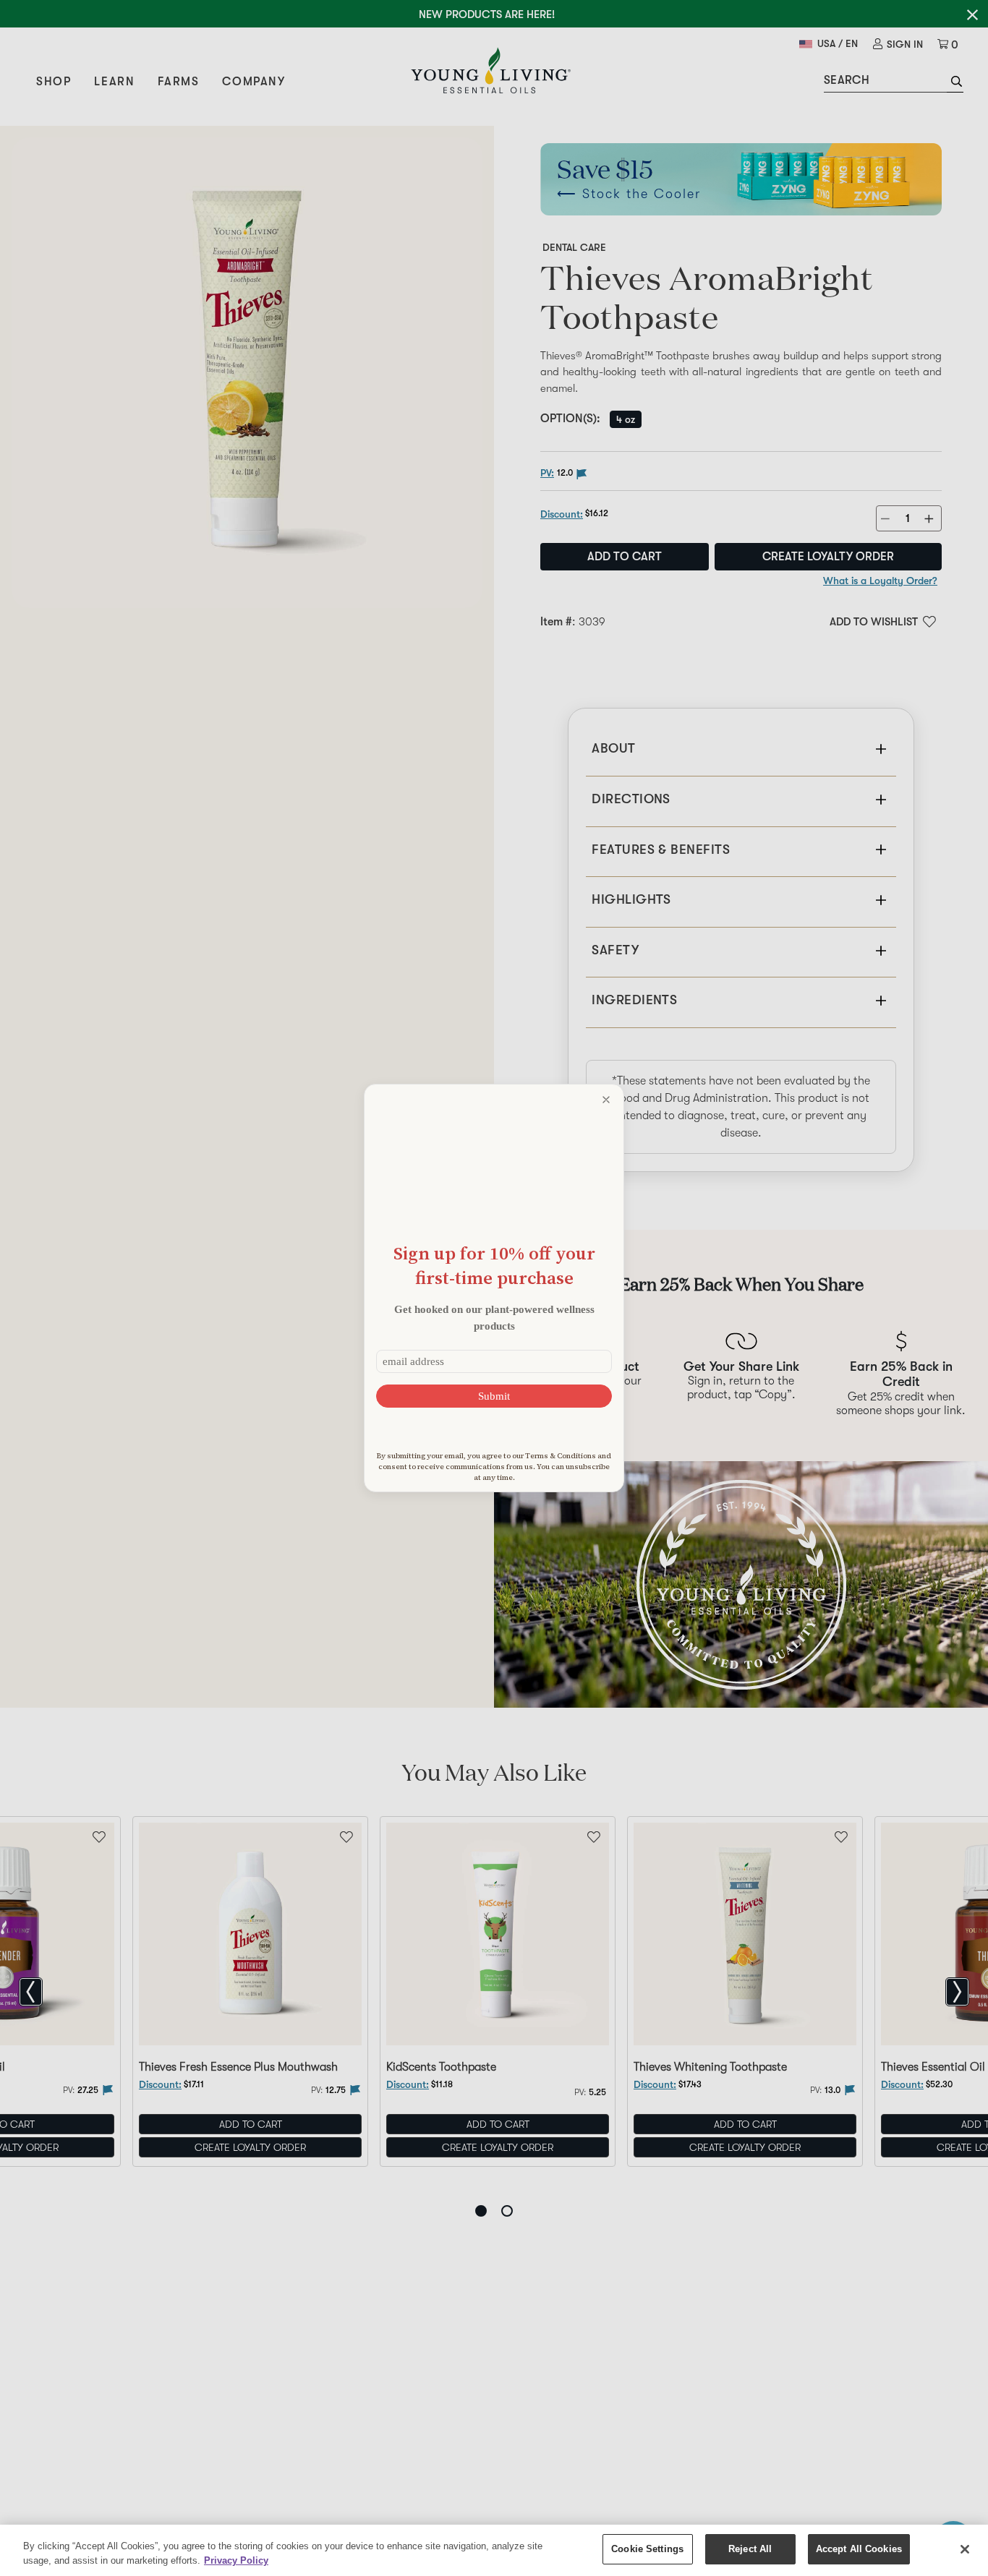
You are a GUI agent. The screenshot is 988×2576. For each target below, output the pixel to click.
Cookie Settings (647, 2549)
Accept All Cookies (859, 2549)
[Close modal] (606, 1100)
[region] (494, 2550)
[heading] (494, 1266)
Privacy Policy (236, 2560)
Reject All (750, 2549)
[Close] (965, 2549)
